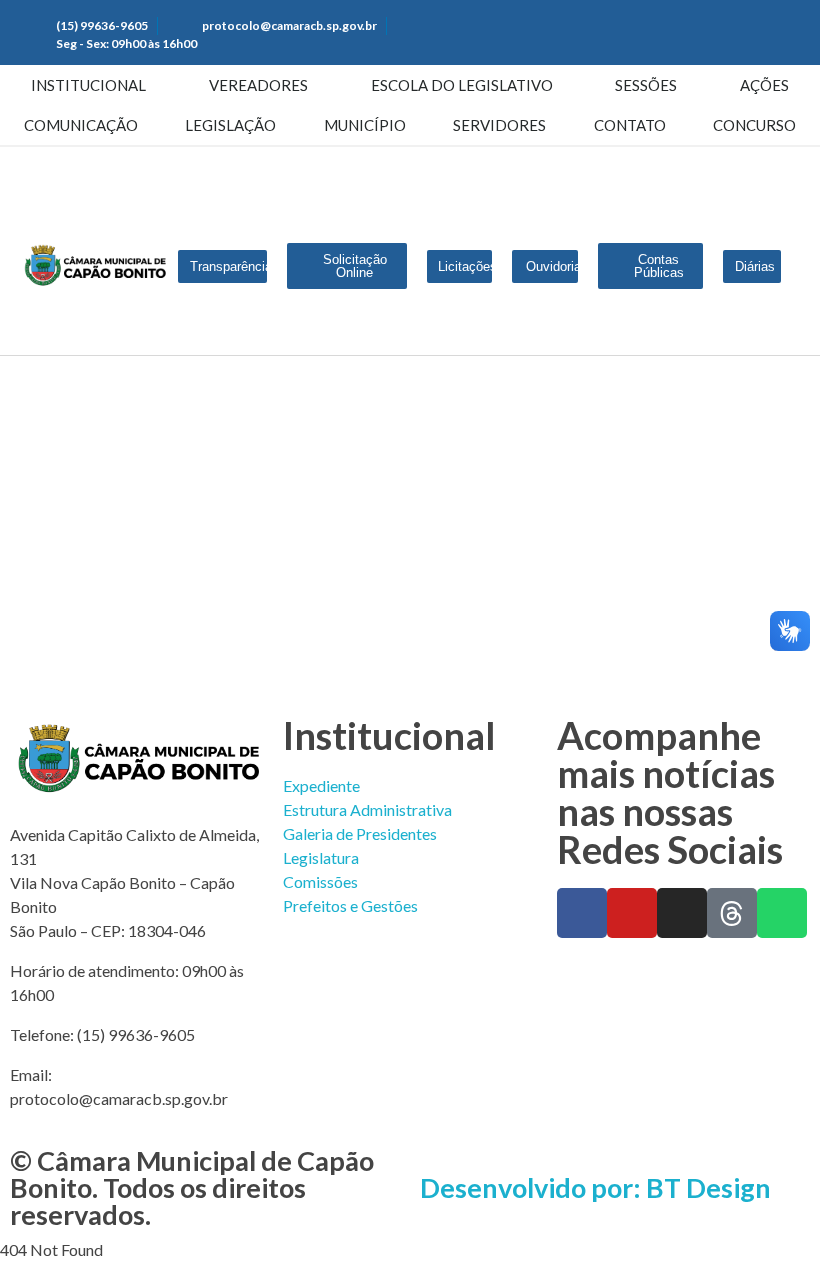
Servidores (499, 125)
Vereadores (258, 85)
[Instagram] (682, 913)
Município (365, 125)
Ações (764, 85)
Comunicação (81, 125)
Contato (630, 125)
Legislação (230, 125)
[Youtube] (632, 913)
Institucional (88, 85)
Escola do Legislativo (462, 85)
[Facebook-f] (582, 913)
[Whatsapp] (782, 913)
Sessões (646, 85)
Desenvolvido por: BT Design (595, 1187)
